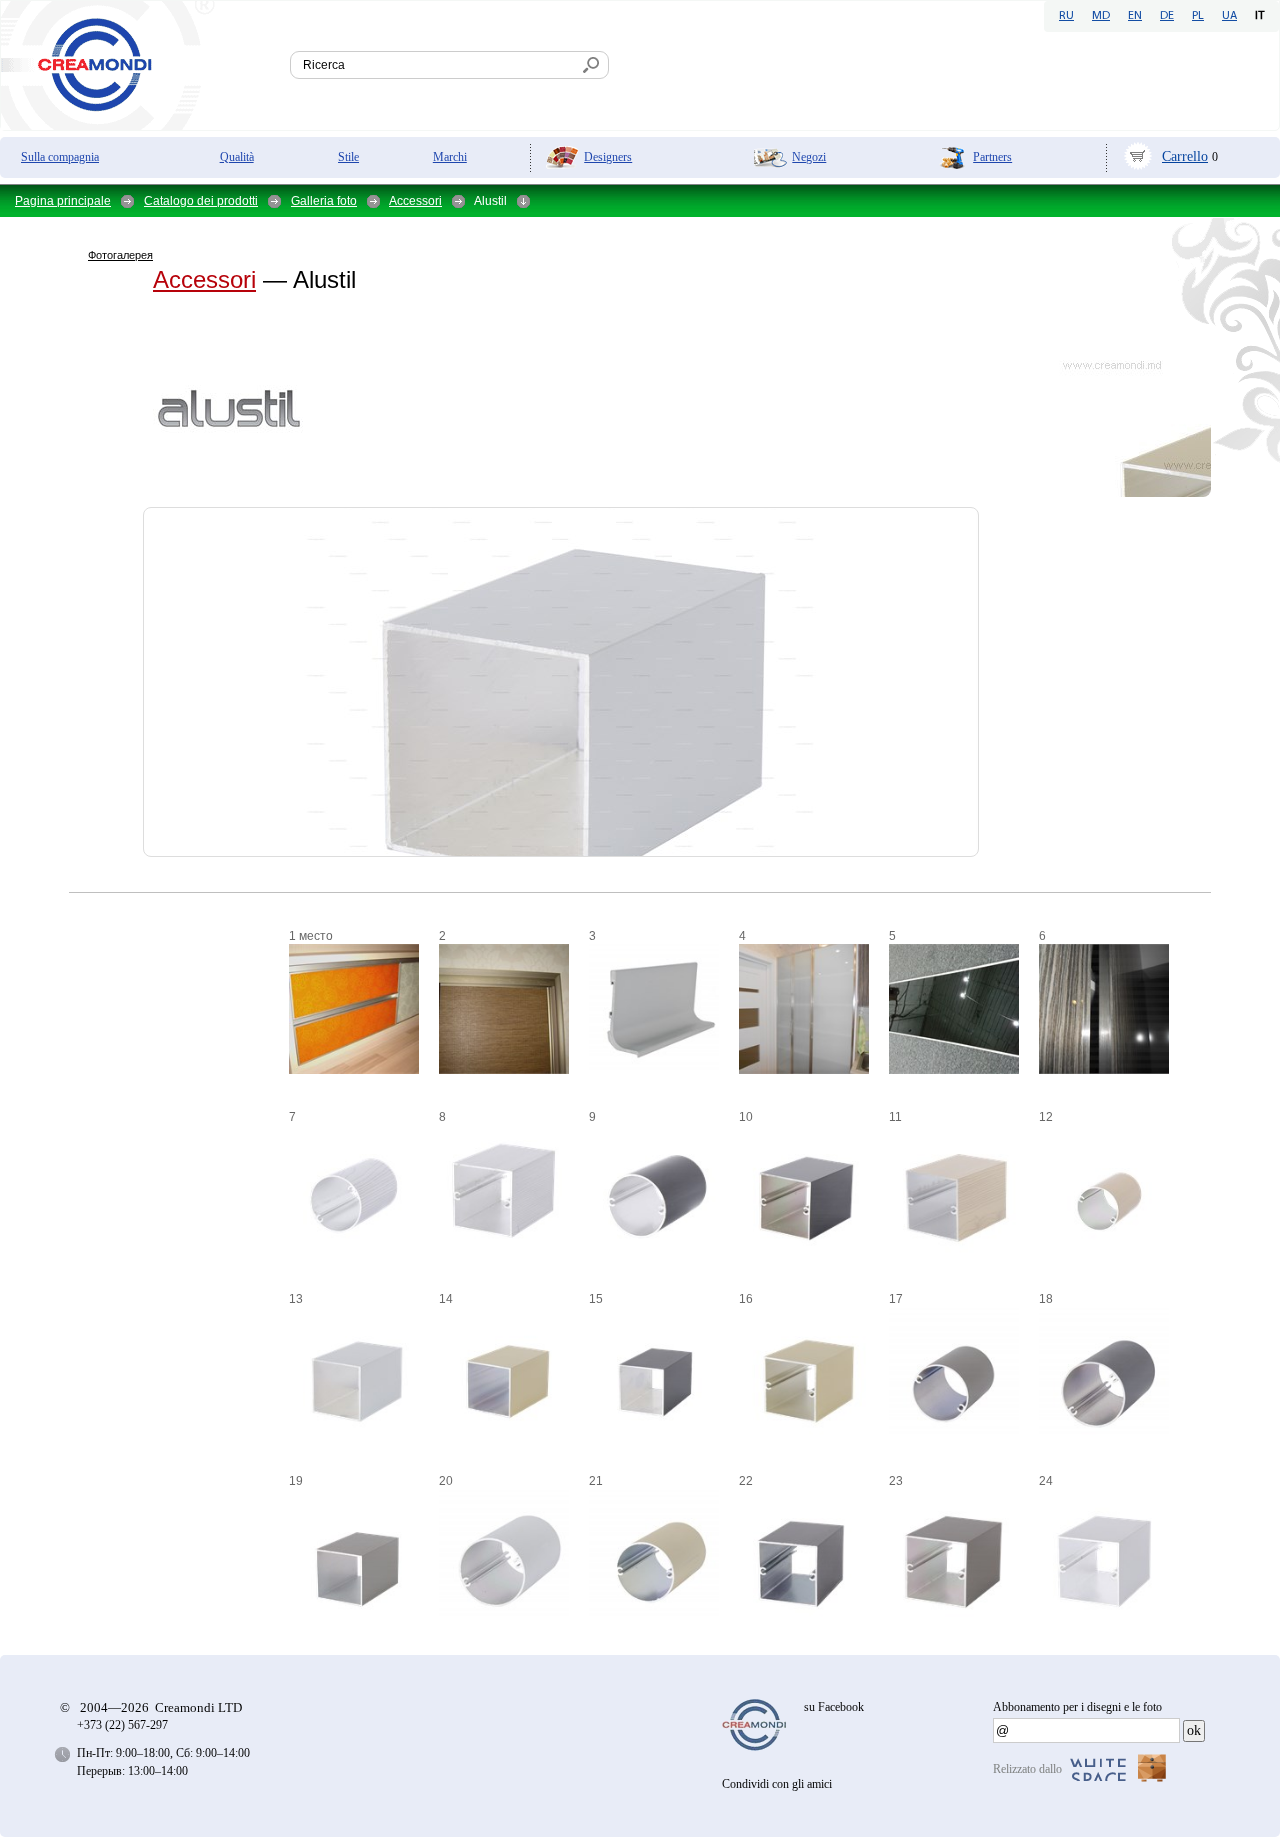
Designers (608, 157)
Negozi (809, 157)
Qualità (237, 157)
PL (1198, 16)
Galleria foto (324, 201)
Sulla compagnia (60, 157)
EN (1135, 16)
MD (1101, 16)
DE (1167, 16)
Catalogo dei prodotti (201, 201)
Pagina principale (63, 201)
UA (1229, 16)
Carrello (1185, 156)
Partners (992, 157)
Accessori (415, 201)
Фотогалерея (120, 255)
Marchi (450, 157)
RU (1066, 16)
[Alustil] (106, 460)
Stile (348, 157)
